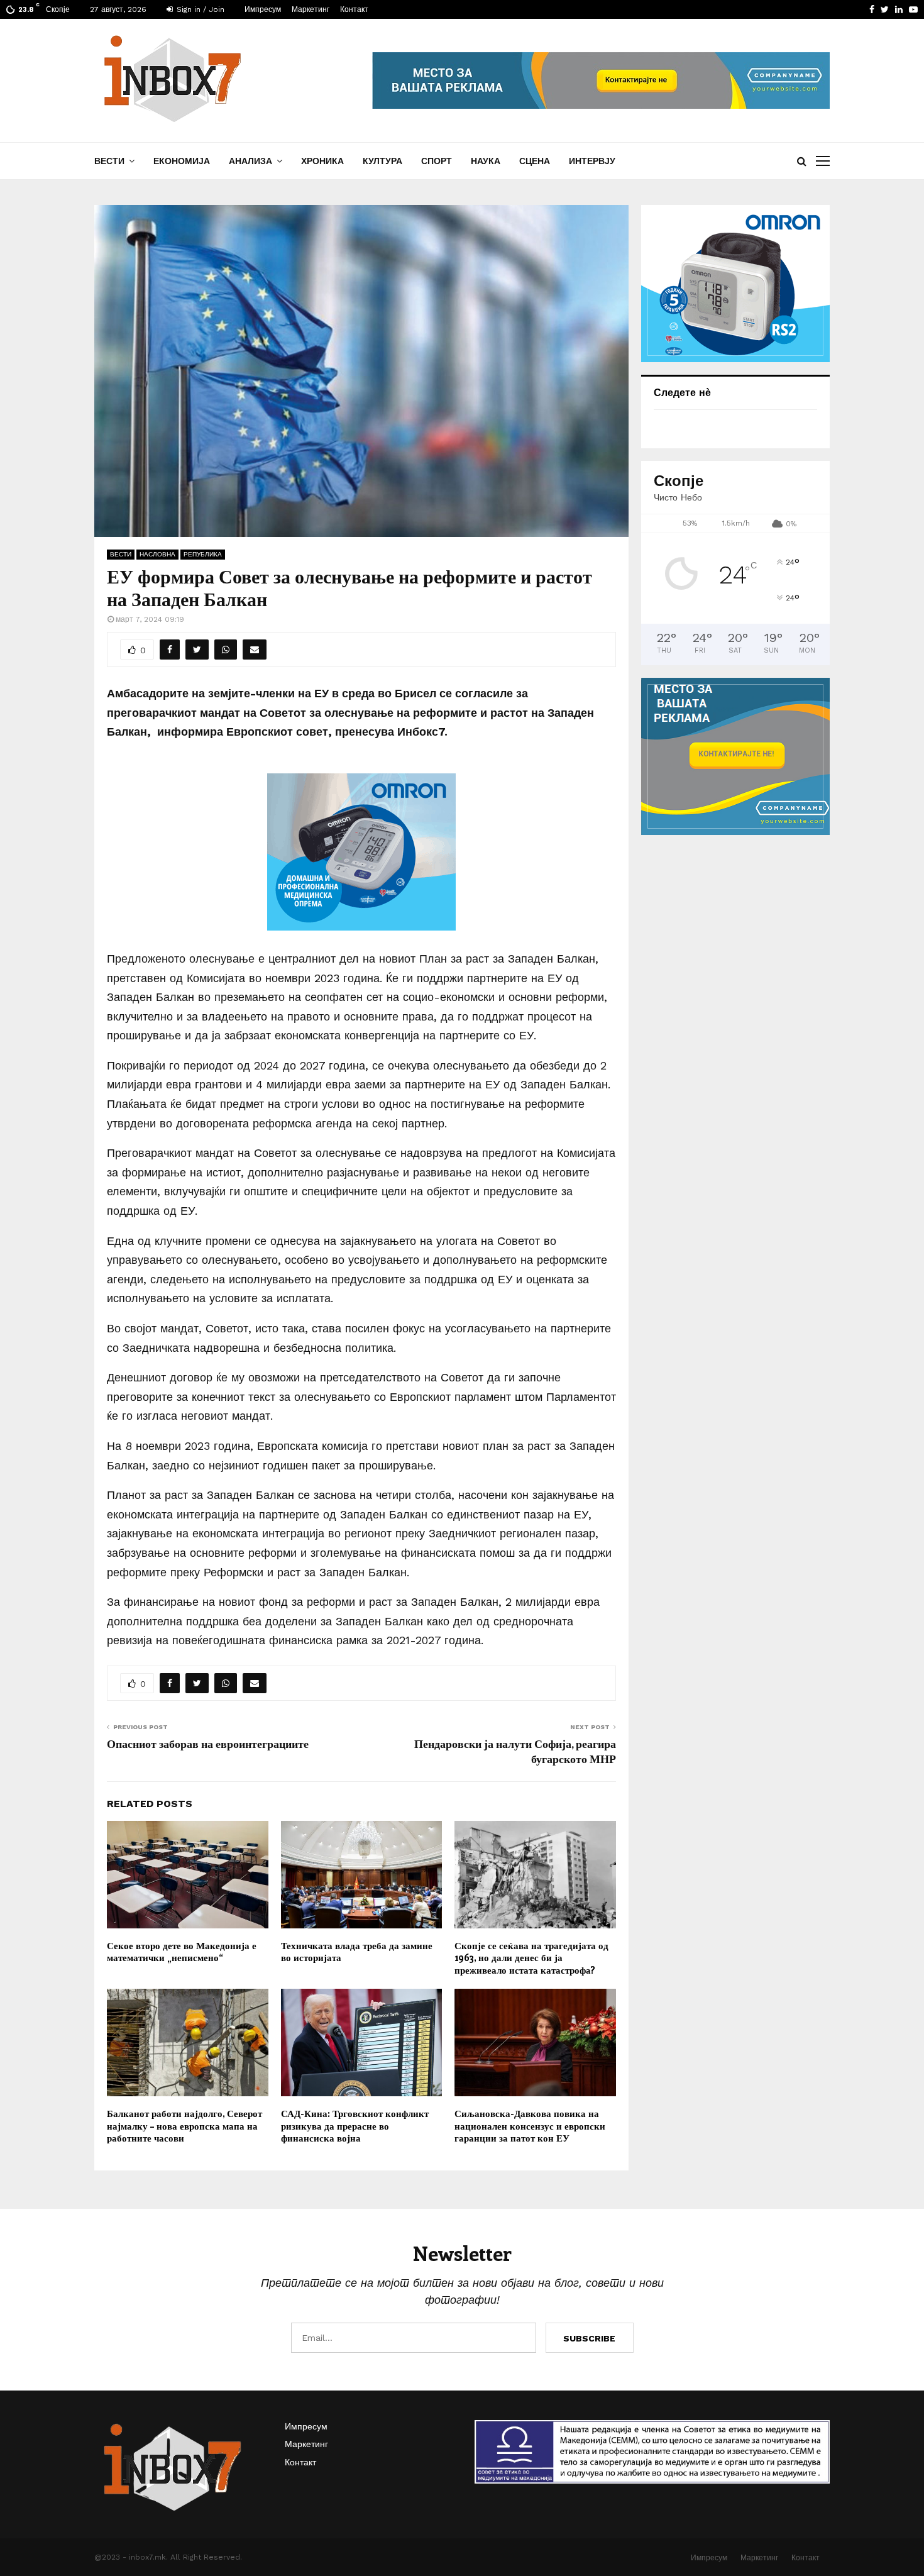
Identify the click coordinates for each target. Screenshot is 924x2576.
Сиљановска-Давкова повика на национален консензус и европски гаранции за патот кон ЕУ (530, 2125)
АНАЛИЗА (250, 161)
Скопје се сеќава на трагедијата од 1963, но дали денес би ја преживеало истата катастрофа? (531, 1958)
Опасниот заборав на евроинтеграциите (208, 1744)
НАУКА (486, 161)
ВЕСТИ (109, 161)
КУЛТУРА (382, 161)
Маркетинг (311, 9)
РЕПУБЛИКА (203, 554)
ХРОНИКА (322, 161)
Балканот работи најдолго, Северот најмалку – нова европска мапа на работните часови (184, 2125)
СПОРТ (437, 161)
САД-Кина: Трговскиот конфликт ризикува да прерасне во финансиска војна (355, 2125)
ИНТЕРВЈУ (592, 161)
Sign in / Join (199, 9)
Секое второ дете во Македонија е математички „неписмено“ (182, 1952)
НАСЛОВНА (157, 554)
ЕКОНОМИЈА (182, 161)
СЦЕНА (535, 161)
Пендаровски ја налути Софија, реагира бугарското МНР (515, 1751)
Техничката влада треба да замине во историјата (357, 1952)
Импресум (263, 9)
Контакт (354, 9)
